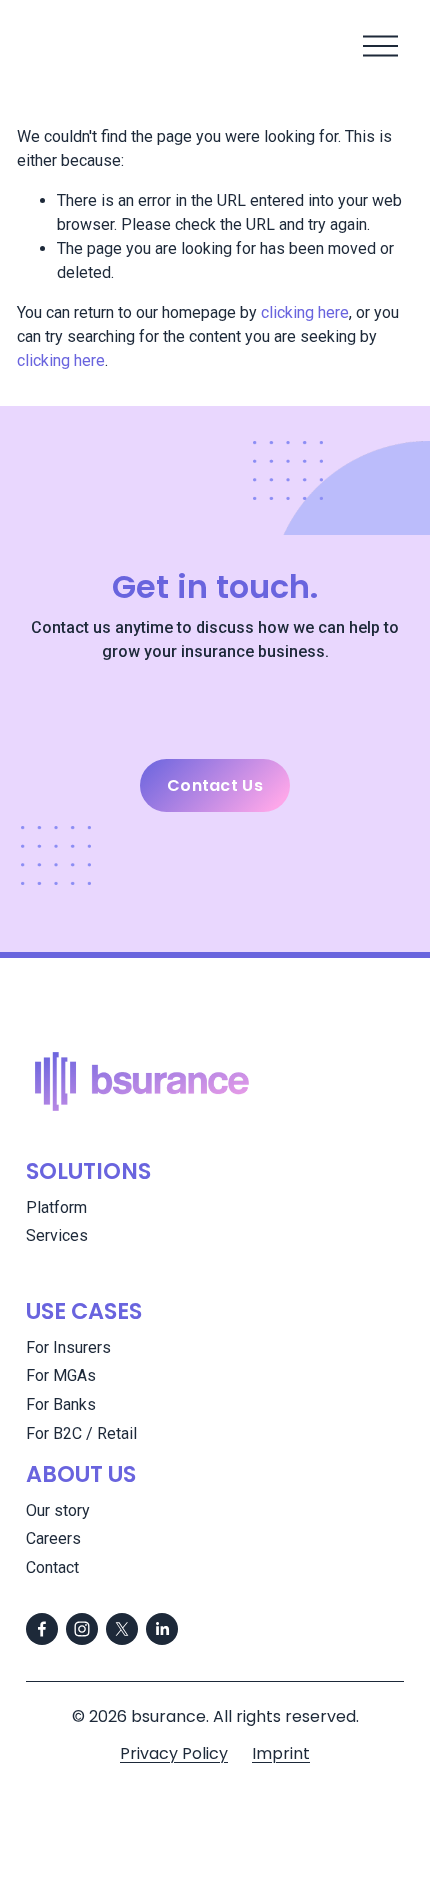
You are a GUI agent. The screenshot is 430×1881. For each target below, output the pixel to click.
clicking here (305, 312)
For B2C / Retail (81, 1433)
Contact (52, 1567)
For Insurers (68, 1347)
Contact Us (215, 785)
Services (57, 1235)
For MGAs (61, 1375)
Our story (58, 1510)
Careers (53, 1538)
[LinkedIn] (162, 1629)
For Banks (61, 1404)
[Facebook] (42, 1629)
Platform (56, 1207)
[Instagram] (82, 1629)
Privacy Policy (174, 1753)
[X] (122, 1629)
